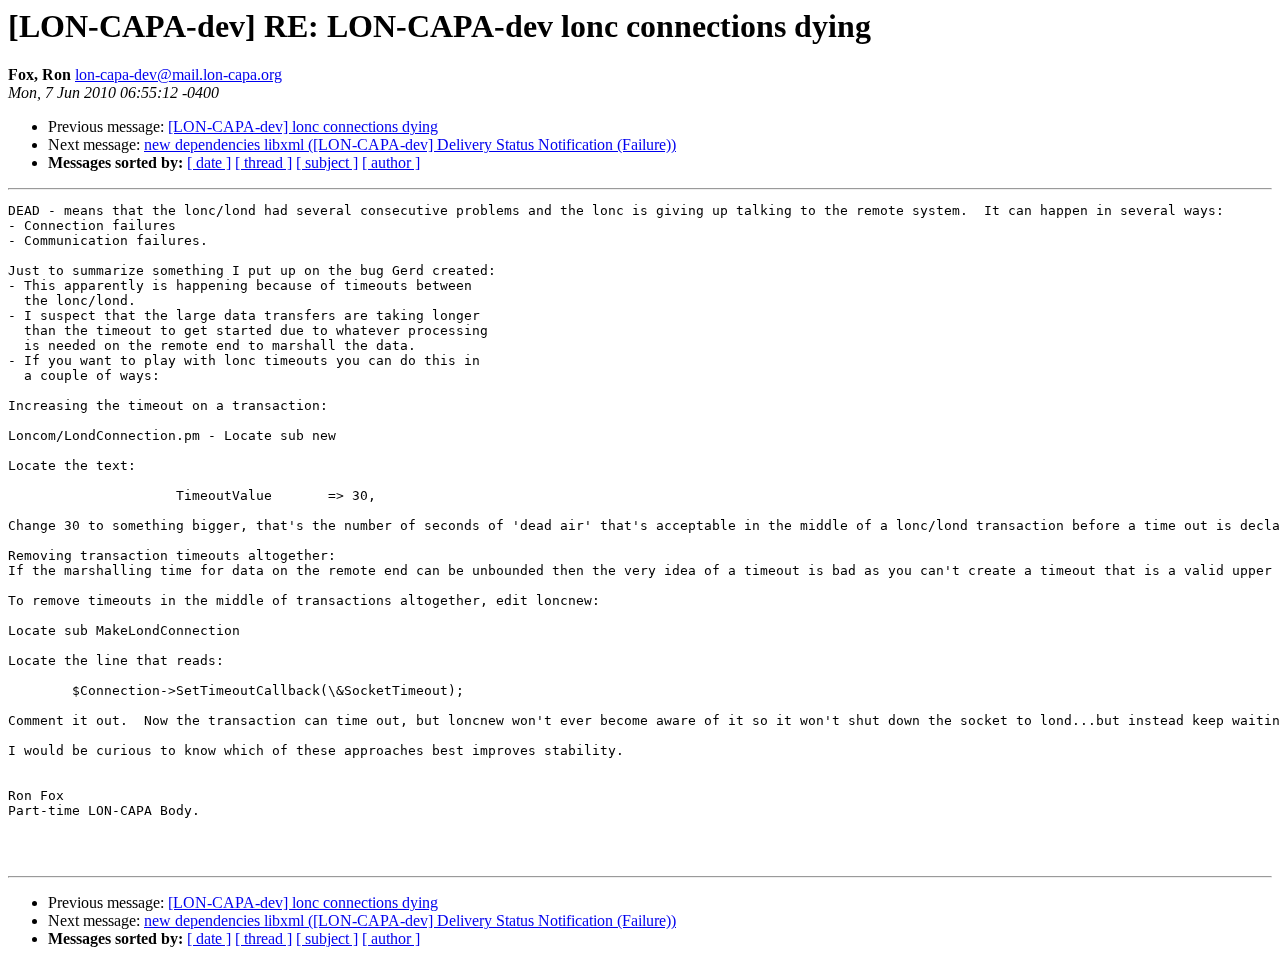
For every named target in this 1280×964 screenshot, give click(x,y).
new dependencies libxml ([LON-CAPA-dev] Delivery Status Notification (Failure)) (410, 144)
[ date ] (209, 162)
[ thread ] (263, 162)
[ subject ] (327, 162)
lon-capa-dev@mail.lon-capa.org (178, 74)
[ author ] (391, 162)
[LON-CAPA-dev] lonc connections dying (303, 126)
